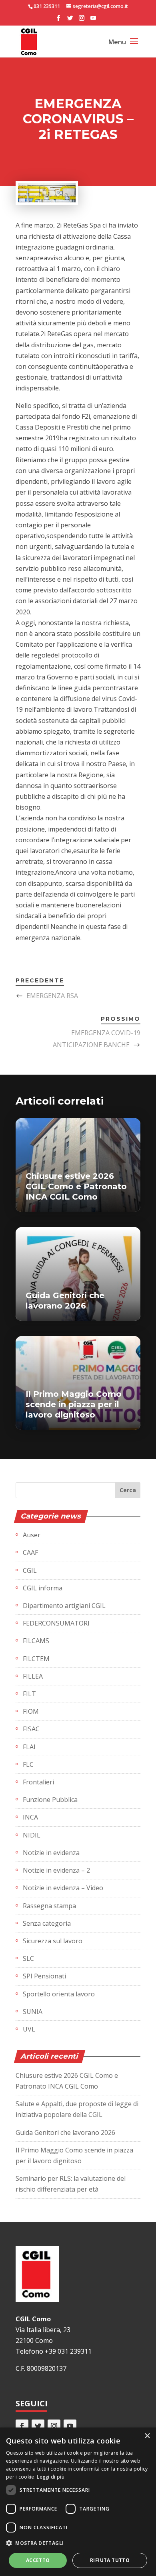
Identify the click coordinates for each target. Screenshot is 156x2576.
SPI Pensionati (44, 1976)
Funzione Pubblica (50, 1800)
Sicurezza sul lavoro (53, 1941)
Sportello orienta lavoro (59, 1994)
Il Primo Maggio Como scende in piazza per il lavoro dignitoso (74, 1404)
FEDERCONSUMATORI (56, 1623)
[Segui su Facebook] (22, 2426)
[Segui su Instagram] (54, 2426)
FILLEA (33, 1676)
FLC (28, 1764)
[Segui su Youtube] (70, 2426)
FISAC (31, 1729)
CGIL (30, 1570)
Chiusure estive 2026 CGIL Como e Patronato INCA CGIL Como (76, 1186)
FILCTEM (36, 1659)
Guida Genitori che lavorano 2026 (65, 2132)
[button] (78, 2543)
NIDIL (32, 1835)
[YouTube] (93, 20)
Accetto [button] (38, 2560)
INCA (30, 1817)
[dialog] (78, 2502)
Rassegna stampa (49, 1906)
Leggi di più (51, 2477)
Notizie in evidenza (51, 1853)
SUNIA (33, 2012)
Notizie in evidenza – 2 (56, 1870)
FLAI (29, 1747)
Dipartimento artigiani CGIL (64, 1606)
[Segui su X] (38, 2426)
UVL (29, 2029)
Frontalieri (38, 1782)
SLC (28, 1958)
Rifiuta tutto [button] (110, 2560)
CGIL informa (43, 1588)
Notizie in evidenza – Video (63, 1888)
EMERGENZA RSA (52, 996)
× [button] (147, 2436)
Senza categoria (47, 1923)
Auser (32, 1535)
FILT (29, 1694)
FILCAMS (36, 1641)
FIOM (31, 1711)
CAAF (30, 1552)
